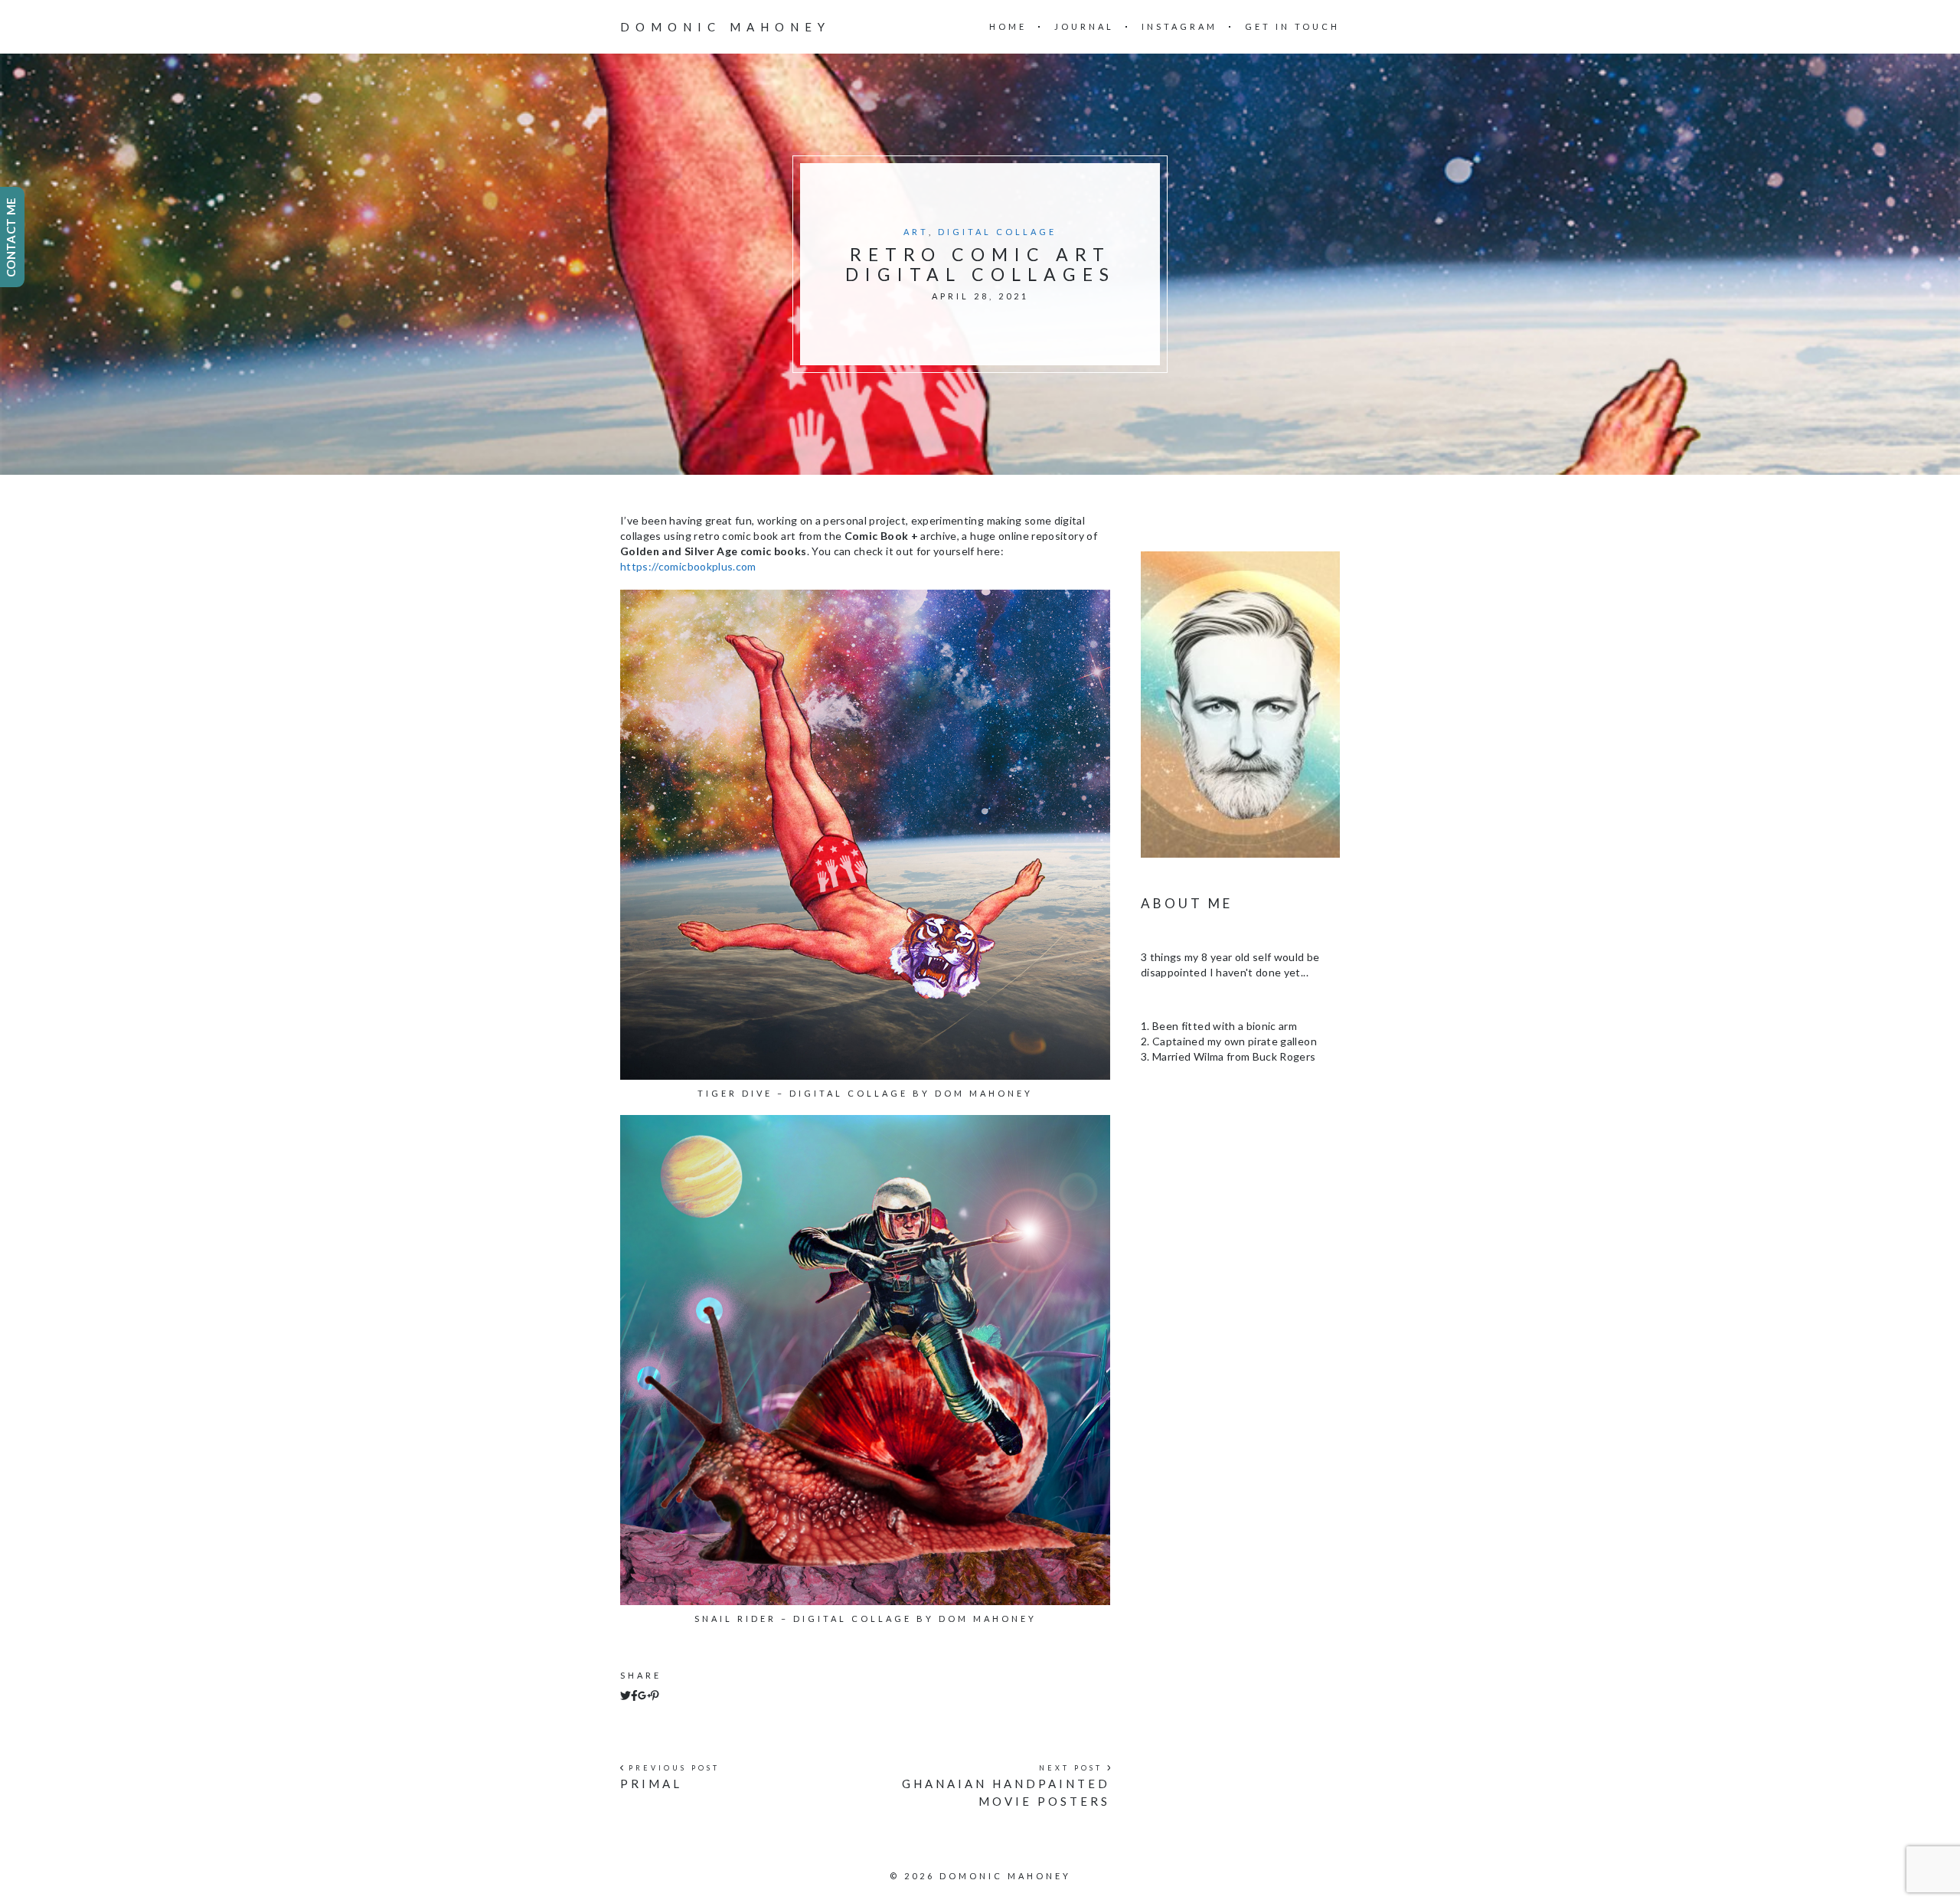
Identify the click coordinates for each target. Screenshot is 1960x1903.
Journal (1084, 26)
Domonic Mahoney (725, 27)
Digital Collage (997, 232)
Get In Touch (1292, 26)
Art (916, 232)
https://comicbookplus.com (688, 566)
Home (1008, 26)
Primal (651, 1784)
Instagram (1179, 26)
